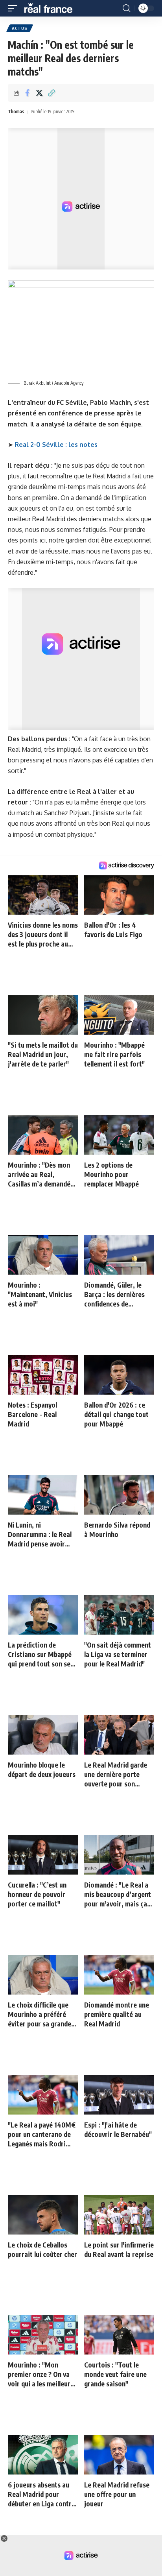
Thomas (16, 112)
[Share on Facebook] (27, 93)
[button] (15, 8)
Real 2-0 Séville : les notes (56, 445)
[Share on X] (39, 93)
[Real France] (52, 8)
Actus (20, 28)
